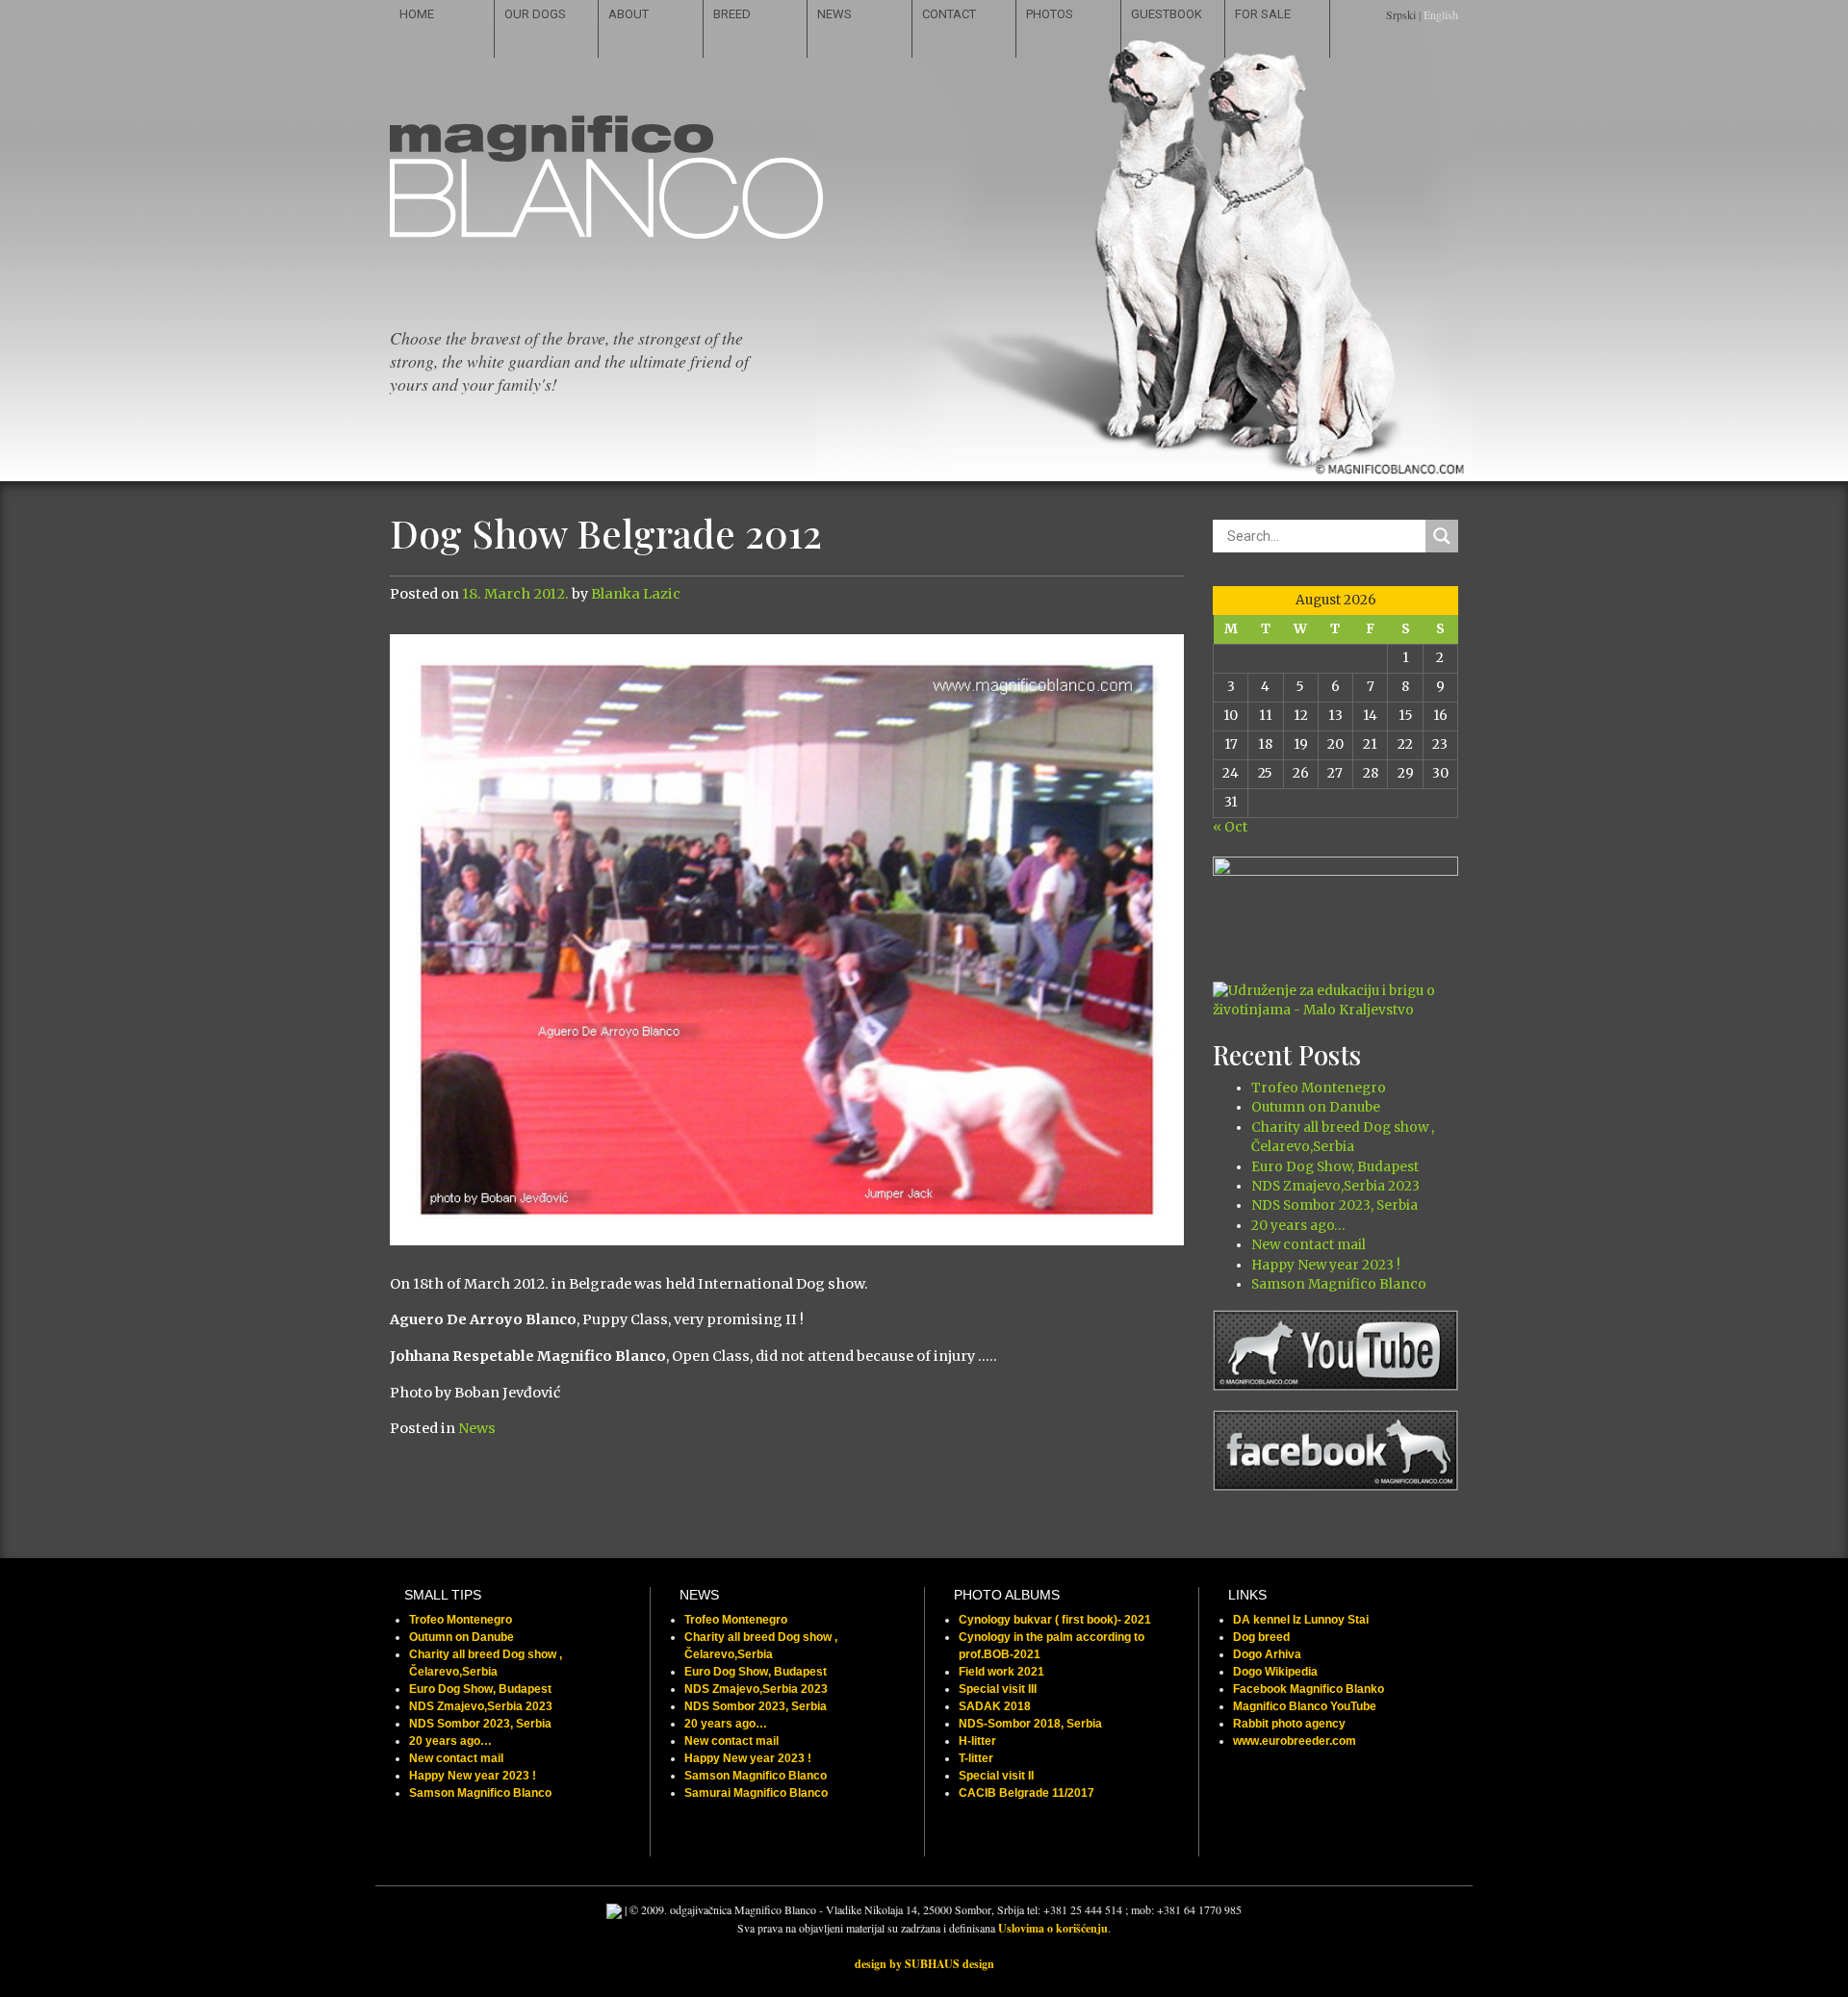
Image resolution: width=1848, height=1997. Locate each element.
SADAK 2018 (995, 1706)
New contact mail (1309, 1245)
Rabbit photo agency (1289, 1724)
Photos (1050, 14)
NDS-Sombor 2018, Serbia (1030, 1724)
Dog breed (1261, 1637)
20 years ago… (1298, 1226)
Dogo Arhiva (1267, 1654)
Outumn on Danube (1316, 1107)
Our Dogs (535, 14)
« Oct (1230, 827)
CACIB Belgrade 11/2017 (1027, 1793)
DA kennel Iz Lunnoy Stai (1301, 1620)
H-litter (977, 1741)
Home (417, 14)
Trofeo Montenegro (1319, 1088)
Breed (732, 14)
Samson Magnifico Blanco (1339, 1284)
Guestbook (1167, 14)
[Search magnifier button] (1442, 536)
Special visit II (996, 1776)
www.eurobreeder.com (1295, 1741)
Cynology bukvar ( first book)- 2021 (1055, 1620)
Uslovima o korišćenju (1053, 1928)
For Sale (1263, 14)
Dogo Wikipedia (1275, 1672)
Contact (949, 14)
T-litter (976, 1758)
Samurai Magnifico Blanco (756, 1793)
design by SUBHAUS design (924, 1964)
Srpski (1401, 14)
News (834, 14)
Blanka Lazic (636, 594)
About (629, 14)
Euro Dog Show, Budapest (1335, 1167)
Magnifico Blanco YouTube (1305, 1706)
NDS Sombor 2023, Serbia (1335, 1205)
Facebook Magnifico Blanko (1309, 1689)
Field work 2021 (1001, 1672)
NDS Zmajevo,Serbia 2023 (1335, 1186)
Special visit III (998, 1689)
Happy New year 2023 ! (1326, 1265)
